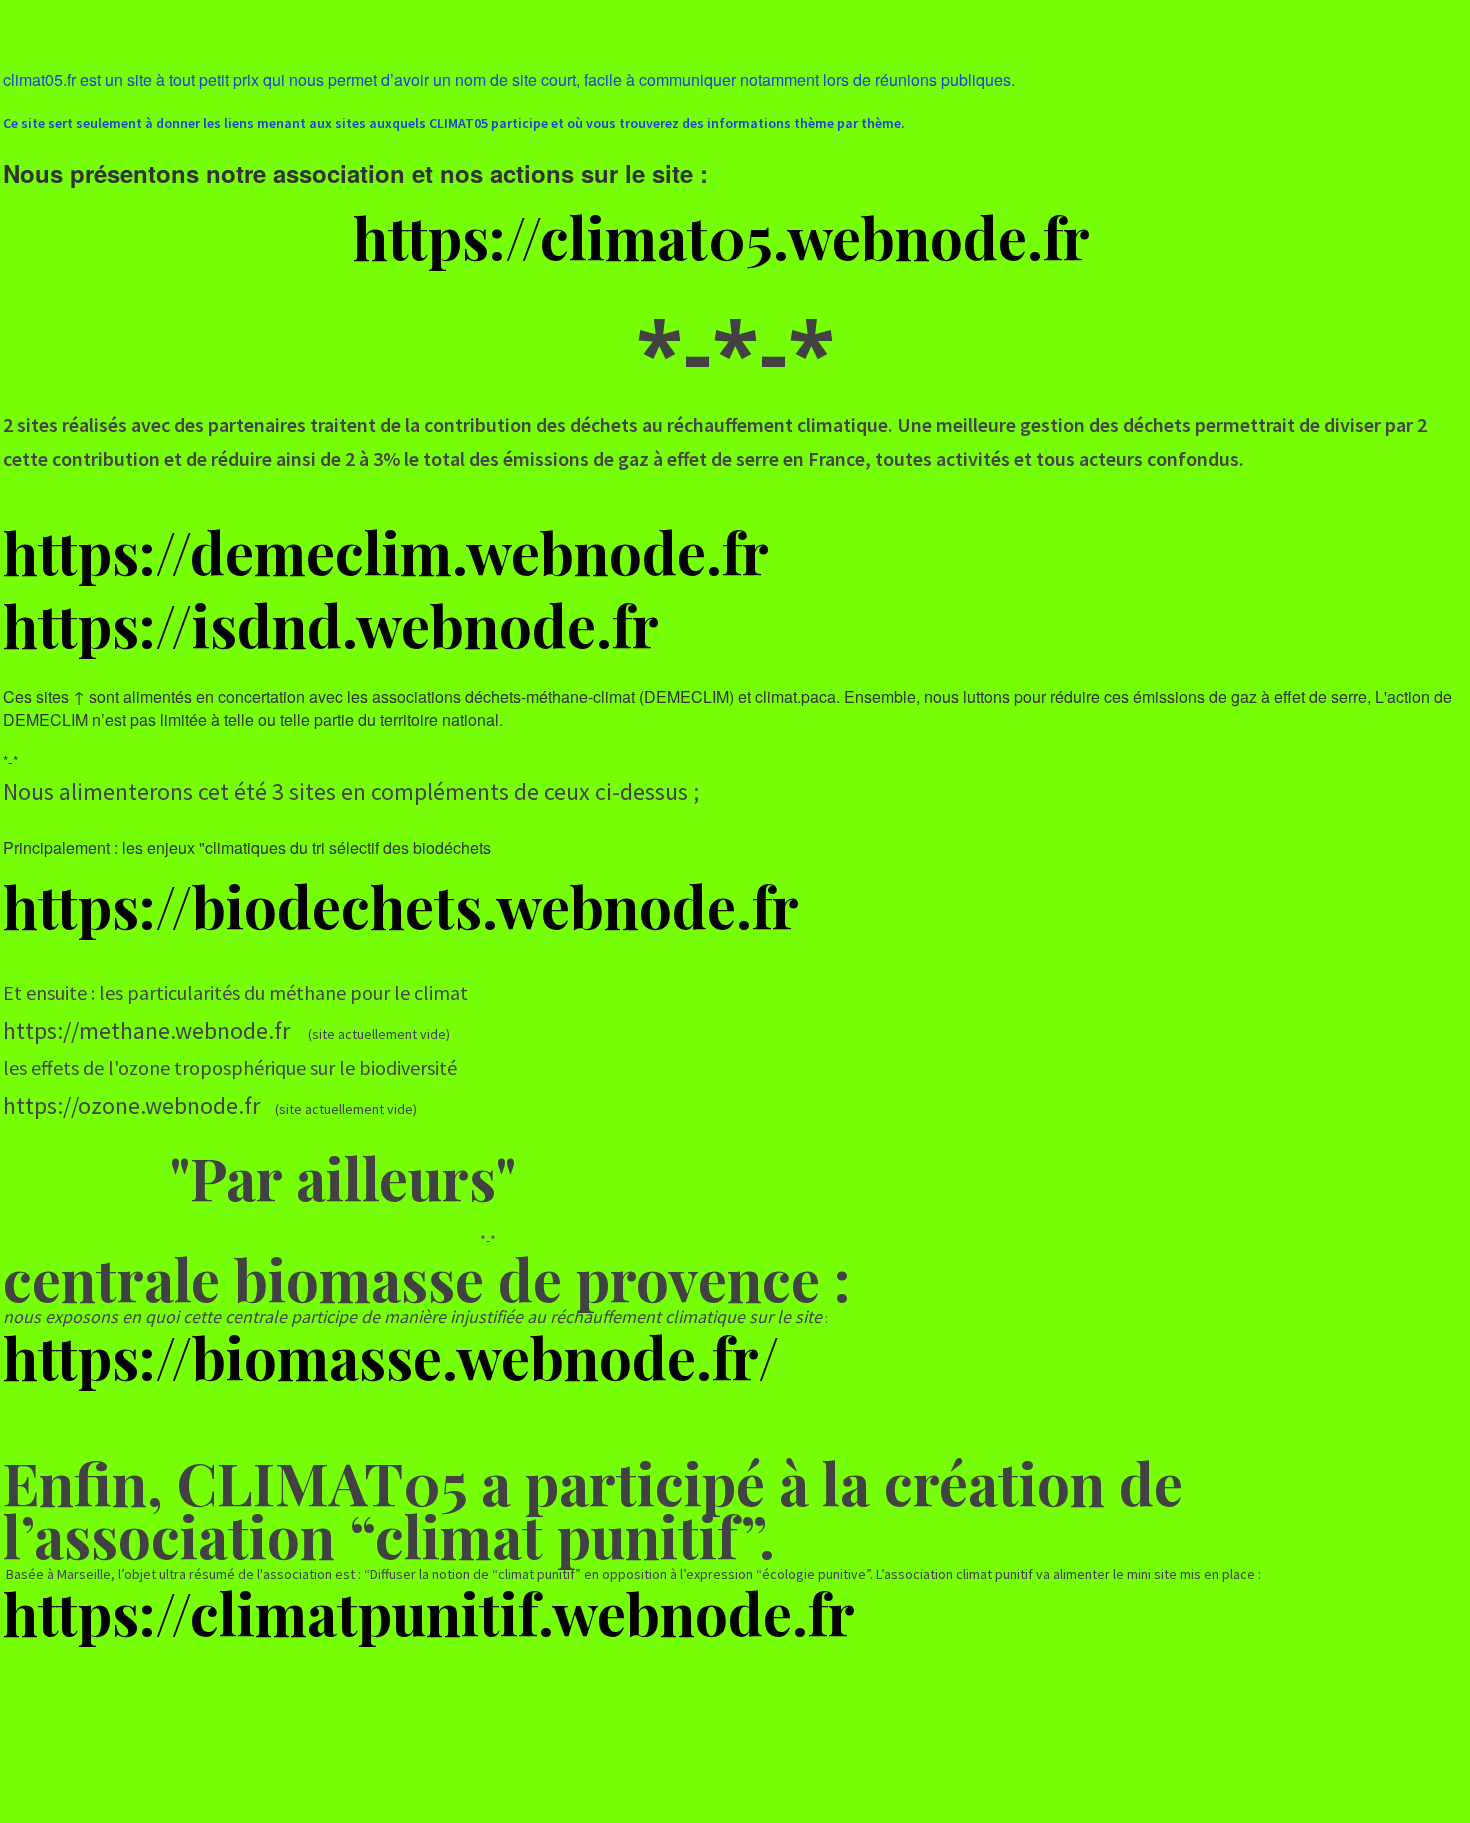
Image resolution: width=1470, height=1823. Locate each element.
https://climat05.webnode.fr (721, 236)
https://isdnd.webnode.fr (331, 624)
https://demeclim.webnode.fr (386, 551)
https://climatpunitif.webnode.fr (429, 1612)
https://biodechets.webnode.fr (401, 905)
